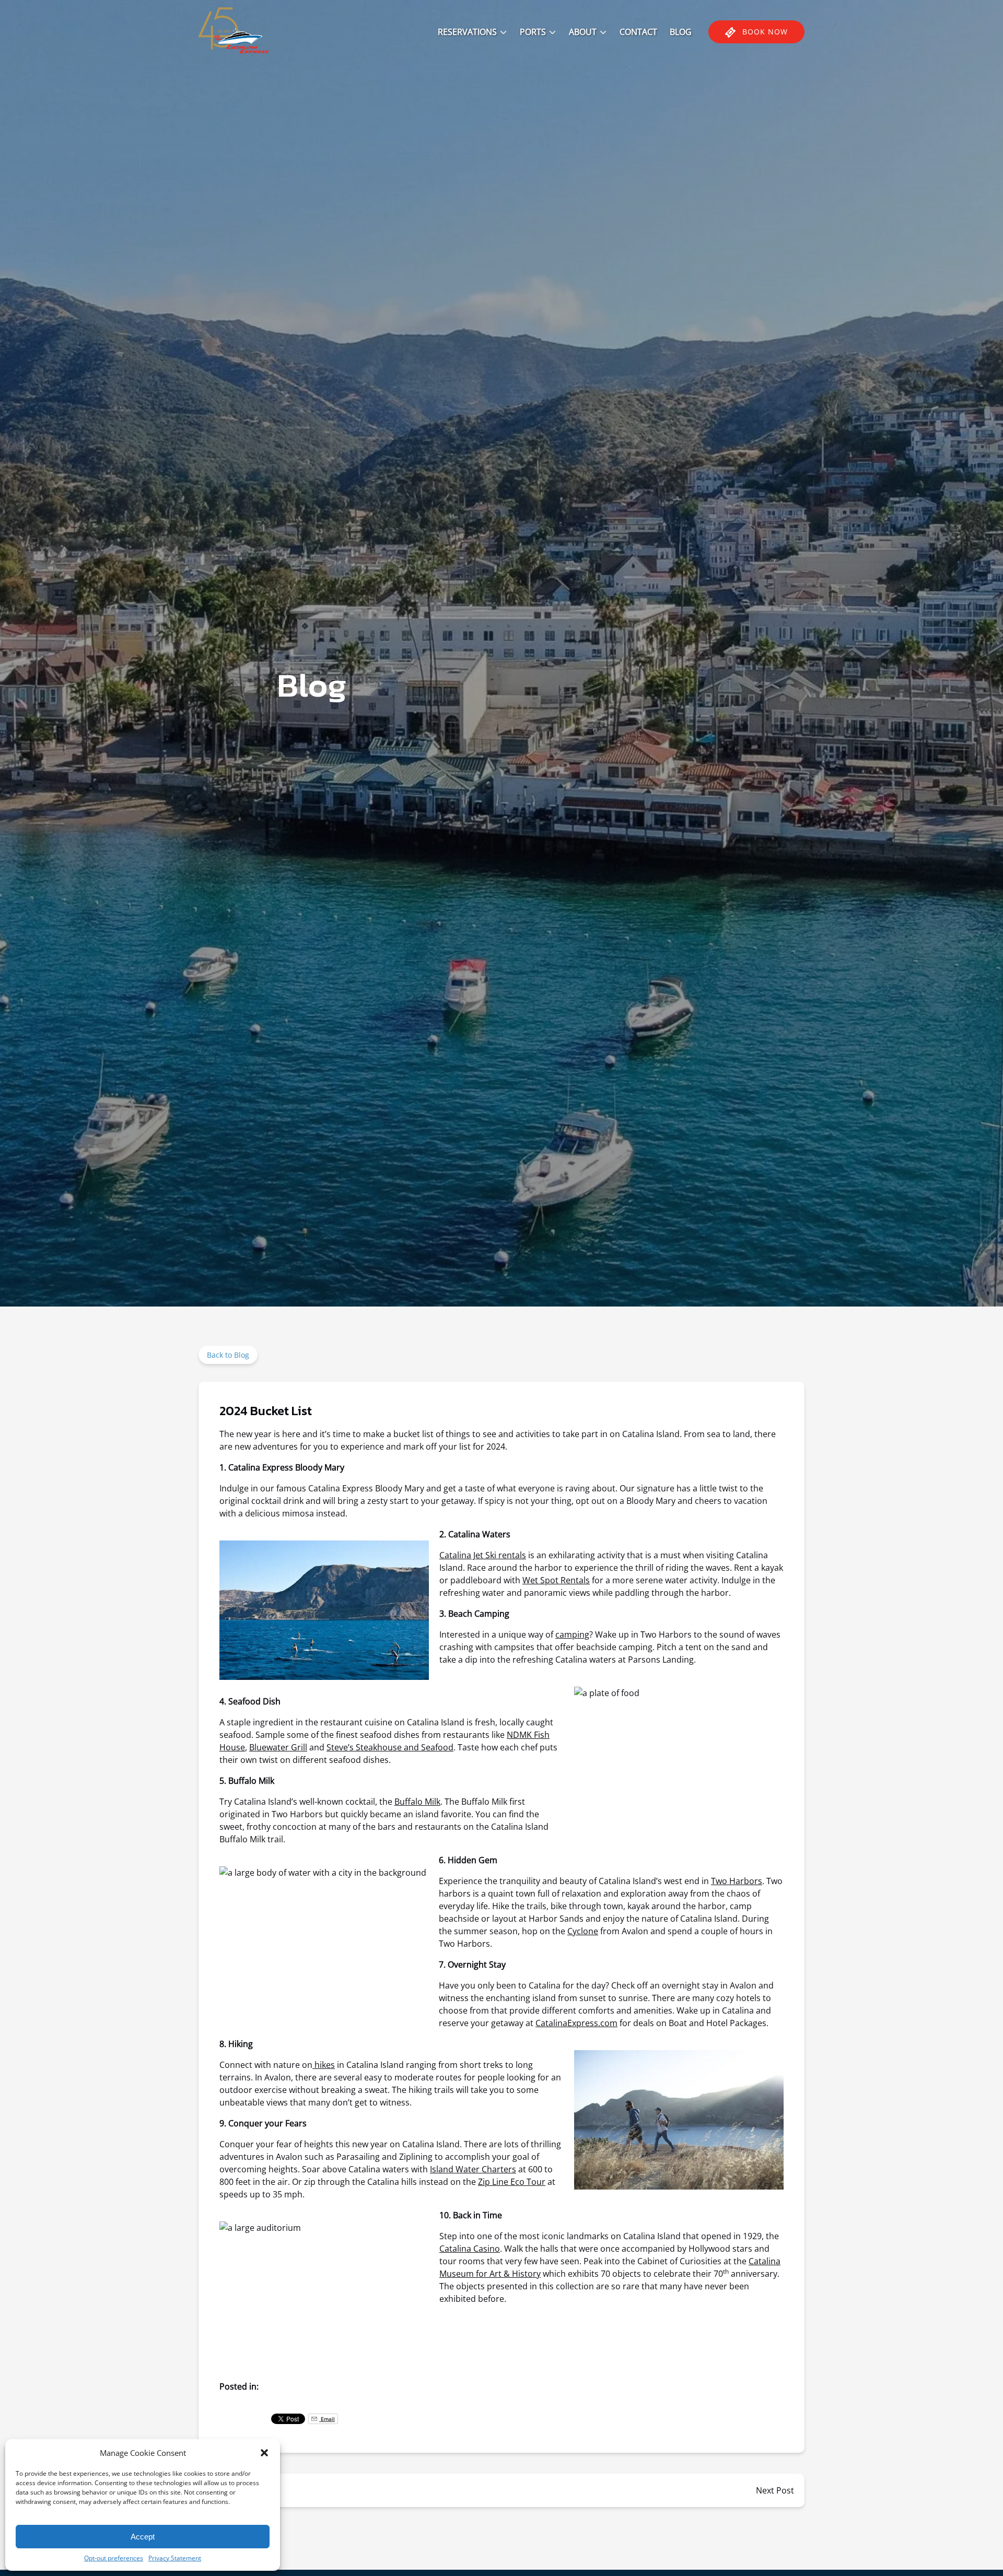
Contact (638, 32)
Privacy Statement (175, 2558)
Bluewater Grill (278, 1747)
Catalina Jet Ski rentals (483, 1555)
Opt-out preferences (114, 2558)
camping (572, 1634)
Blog (681, 32)
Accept (143, 2537)
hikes (324, 2065)
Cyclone (583, 1931)
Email (327, 2419)
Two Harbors (737, 1881)
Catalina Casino (470, 2249)
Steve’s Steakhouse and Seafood (390, 1747)
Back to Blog (228, 1355)
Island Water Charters (473, 2169)
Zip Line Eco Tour (512, 2182)
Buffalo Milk (417, 1802)
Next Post (775, 2490)
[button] (264, 2453)
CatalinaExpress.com (576, 2023)
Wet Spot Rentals (556, 1580)
